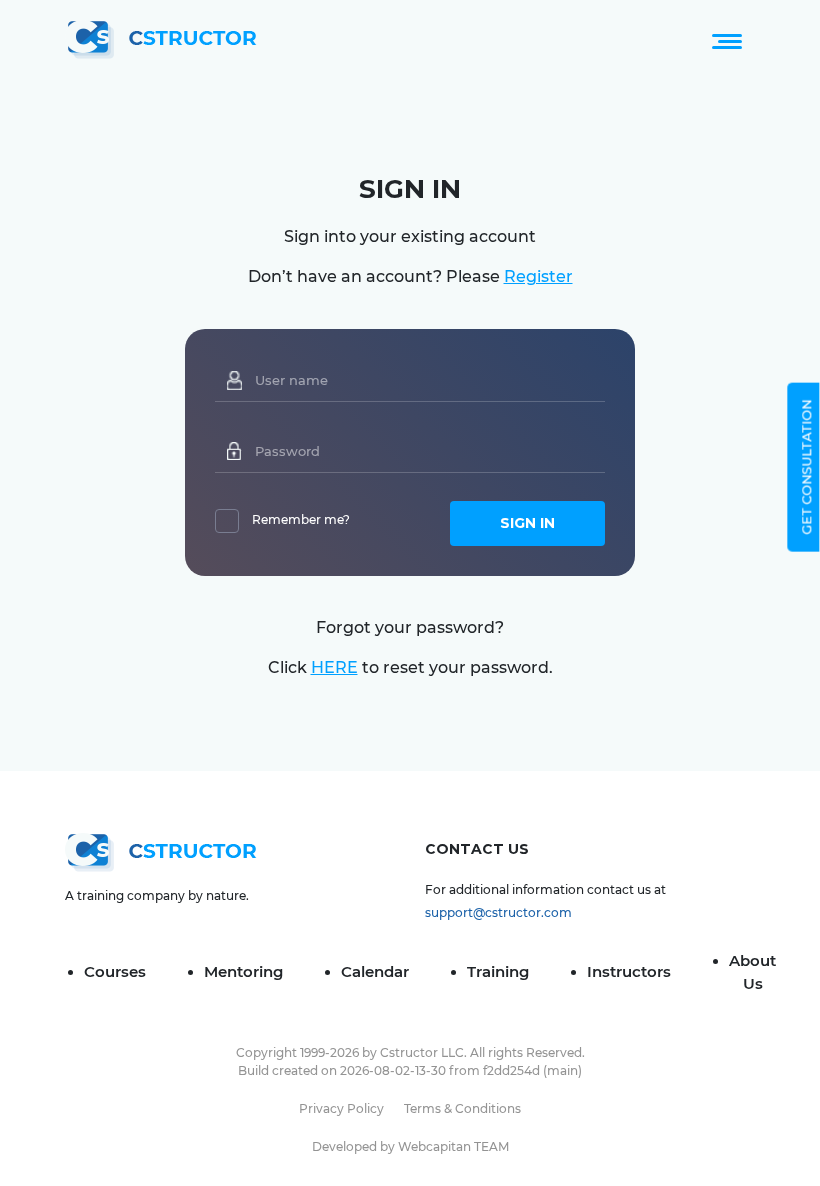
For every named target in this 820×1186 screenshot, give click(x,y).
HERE (334, 667)
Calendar (375, 971)
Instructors (629, 971)
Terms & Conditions (462, 1108)
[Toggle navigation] (727, 40)
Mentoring (243, 971)
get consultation (806, 466)
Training (498, 971)
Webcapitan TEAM (453, 1146)
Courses (115, 971)
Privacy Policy (341, 1108)
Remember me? (301, 519)
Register (538, 276)
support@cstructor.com (498, 912)
